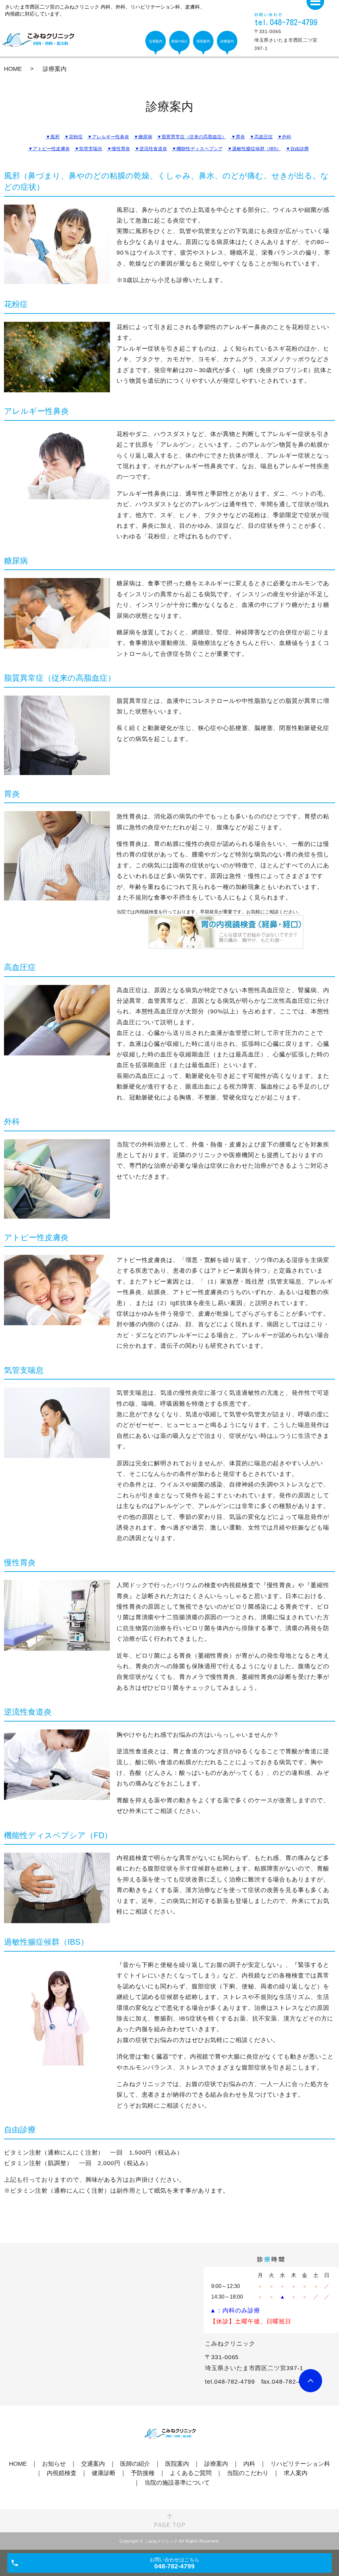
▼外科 (284, 137)
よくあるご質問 (191, 2473)
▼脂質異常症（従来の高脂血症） (192, 137)
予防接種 (143, 2473)
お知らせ (54, 2464)
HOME (13, 69)
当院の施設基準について (177, 2483)
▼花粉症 (73, 137)
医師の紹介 (135, 2464)
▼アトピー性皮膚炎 (49, 149)
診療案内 (216, 2464)
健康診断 (104, 2473)
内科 (249, 2464)
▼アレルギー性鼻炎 (108, 137)
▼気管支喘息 (88, 149)
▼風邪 (53, 137)
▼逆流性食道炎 (151, 149)
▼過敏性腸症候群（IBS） (254, 149)
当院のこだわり (248, 2473)
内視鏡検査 (62, 2473)
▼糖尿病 (143, 137)
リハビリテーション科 (300, 2464)
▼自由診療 (297, 149)
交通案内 (93, 2464)
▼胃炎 (238, 137)
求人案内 (296, 2473)
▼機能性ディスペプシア (197, 149)
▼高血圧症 (261, 137)
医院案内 (177, 2464)
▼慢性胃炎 (119, 149)
